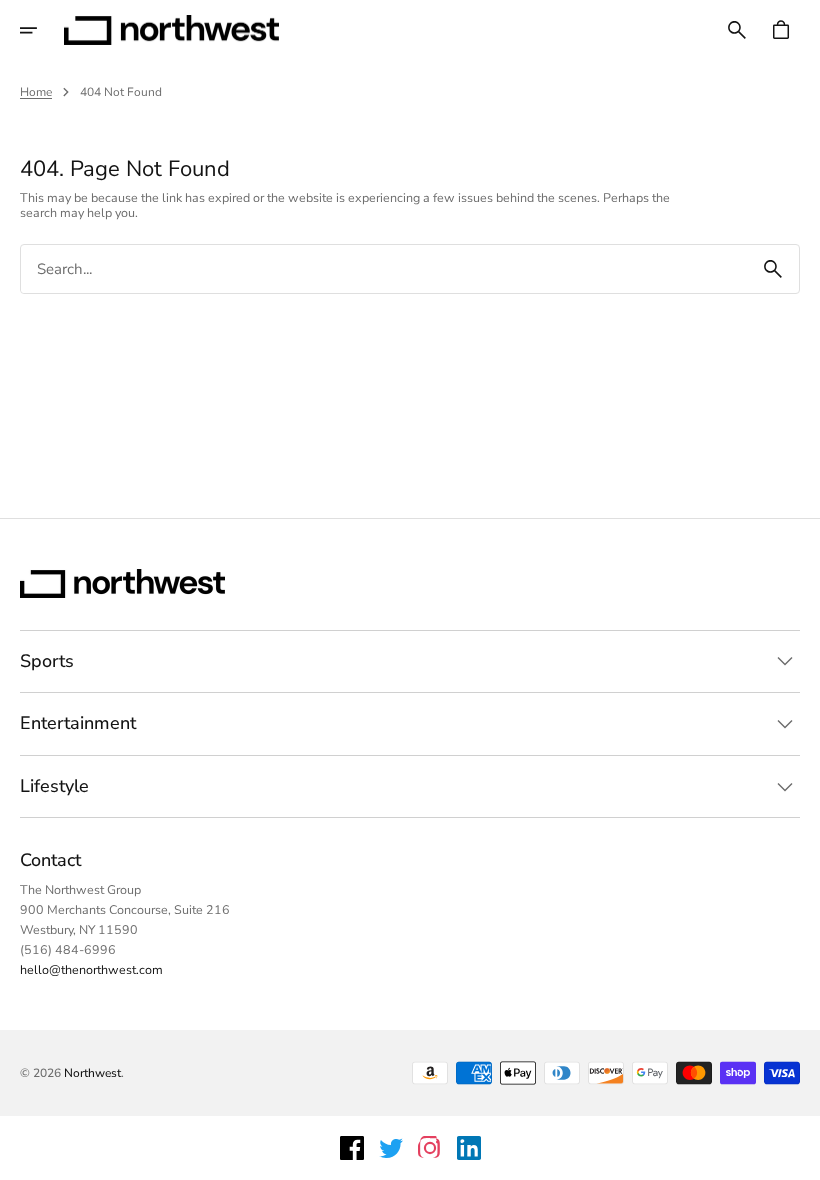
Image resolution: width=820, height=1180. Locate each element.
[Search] (773, 269)
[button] (42, 30)
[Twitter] (391, 1148)
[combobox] (384, 269)
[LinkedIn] (469, 1148)
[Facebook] (352, 1148)
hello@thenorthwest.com (91, 969)
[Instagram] (430, 1148)
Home (36, 92)
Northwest (92, 1073)
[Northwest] (171, 30)
